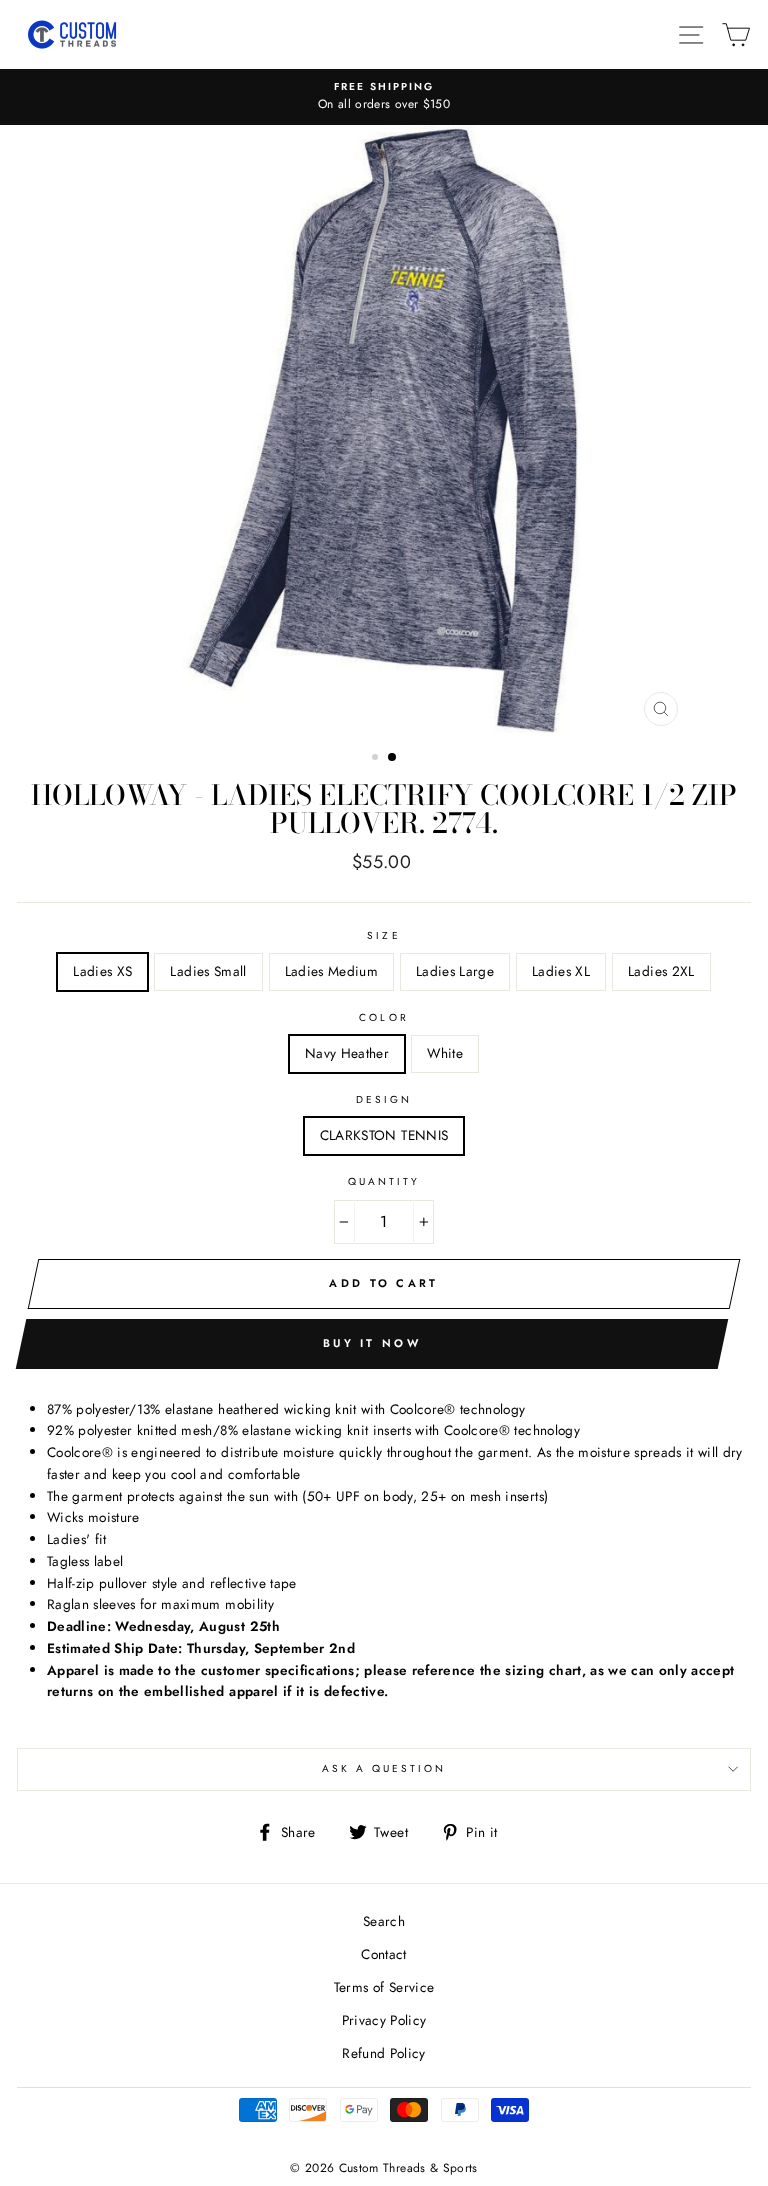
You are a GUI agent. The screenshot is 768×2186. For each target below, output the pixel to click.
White (445, 1053)
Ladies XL (561, 971)
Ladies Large (455, 971)
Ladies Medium (331, 971)
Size (383, 935)
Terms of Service (384, 1987)
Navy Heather (347, 1053)
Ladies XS (102, 971)
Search (384, 1921)
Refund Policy (383, 2053)
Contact (383, 1954)
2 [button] (393, 758)
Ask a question (384, 1768)
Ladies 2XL (661, 971)
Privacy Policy (384, 2020)
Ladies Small (208, 971)
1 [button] (377, 759)
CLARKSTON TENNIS (384, 1135)
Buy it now (372, 1343)
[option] (384, 97)
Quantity (384, 1181)
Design (384, 1099)
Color (383, 1017)
